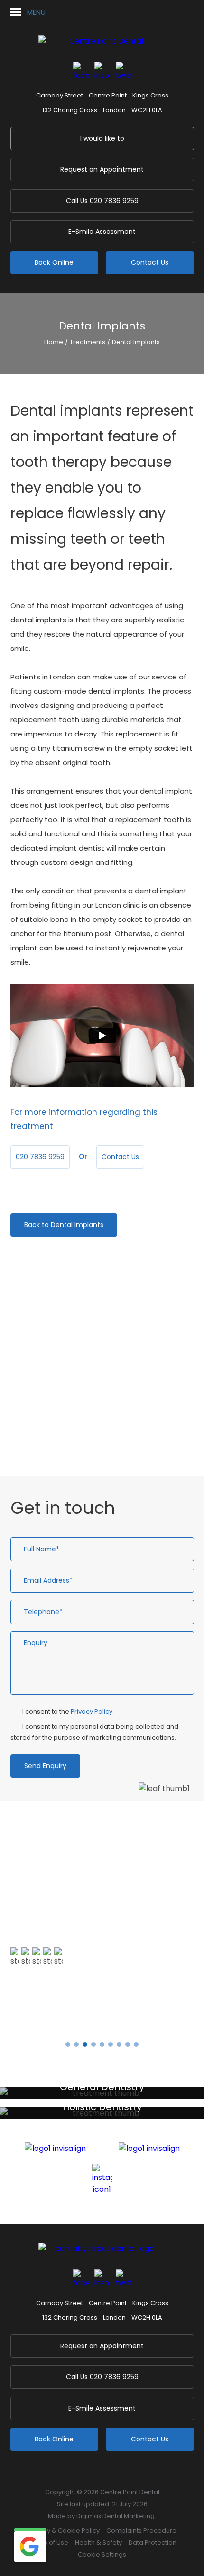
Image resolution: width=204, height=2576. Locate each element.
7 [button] (119, 2044)
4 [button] (93, 2044)
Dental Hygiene (53, 1368)
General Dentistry (57, 1335)
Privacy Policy (92, 1711)
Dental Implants (136, 342)
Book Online (54, 262)
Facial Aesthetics (57, 1435)
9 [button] (136, 2044)
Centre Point (108, 95)
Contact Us (150, 262)
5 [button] (102, 2044)
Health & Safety (98, 2542)
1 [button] (68, 2044)
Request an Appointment (102, 169)
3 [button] (85, 2044)
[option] (102, 1930)
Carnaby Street (60, 95)
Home (54, 342)
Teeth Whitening (56, 1385)
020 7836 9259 (102, 201)
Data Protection (153, 2542)
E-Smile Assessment (102, 232)
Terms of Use (48, 2542)
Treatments (88, 342)
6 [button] (111, 2044)
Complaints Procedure (141, 2531)
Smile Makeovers (56, 1401)
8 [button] (128, 2044)
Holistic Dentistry (56, 1351)
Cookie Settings (102, 2554)
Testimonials (44, 2015)
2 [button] (76, 2044)
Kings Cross (150, 95)
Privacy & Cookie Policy (64, 2531)
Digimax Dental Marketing (116, 2516)
